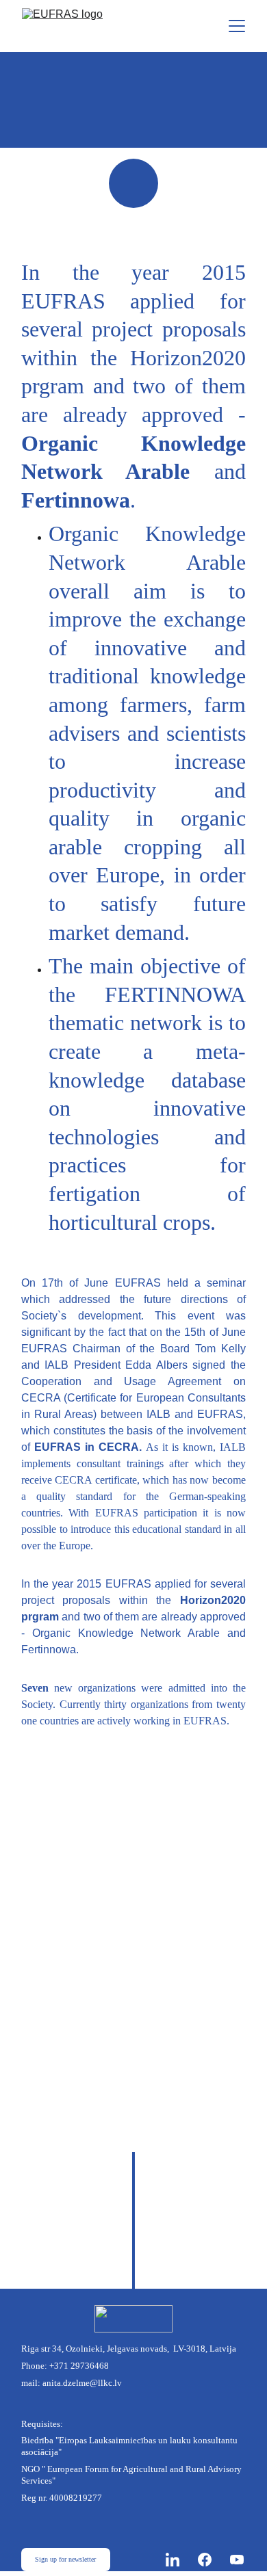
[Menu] (237, 26)
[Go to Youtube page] (237, 2560)
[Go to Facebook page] (212, 2560)
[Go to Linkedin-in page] (179, 2560)
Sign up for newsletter (65, 2559)
